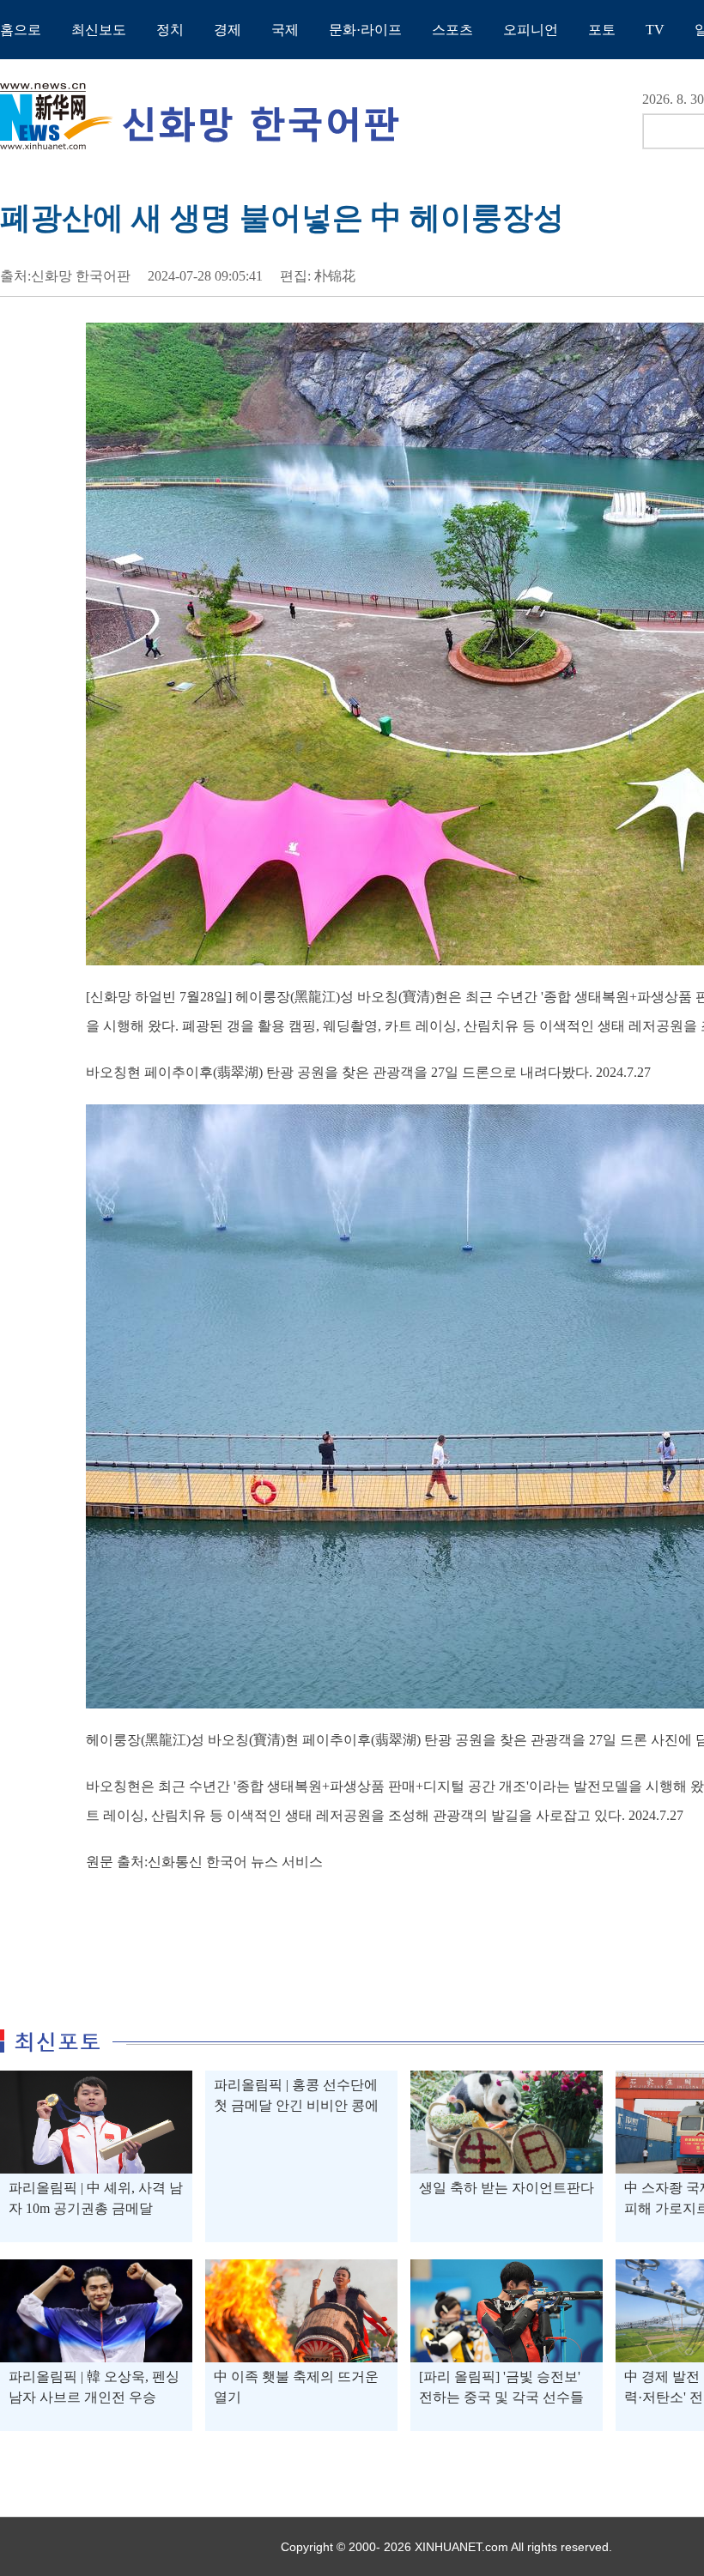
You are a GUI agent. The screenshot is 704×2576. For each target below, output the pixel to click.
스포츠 (452, 30)
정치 (170, 30)
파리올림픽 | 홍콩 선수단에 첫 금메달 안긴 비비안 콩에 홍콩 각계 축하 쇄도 (296, 2105)
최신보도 (99, 30)
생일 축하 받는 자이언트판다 (507, 2188)
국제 (285, 30)
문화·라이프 (365, 30)
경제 (228, 30)
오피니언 (531, 30)
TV (655, 30)
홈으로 (21, 30)
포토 (602, 30)
